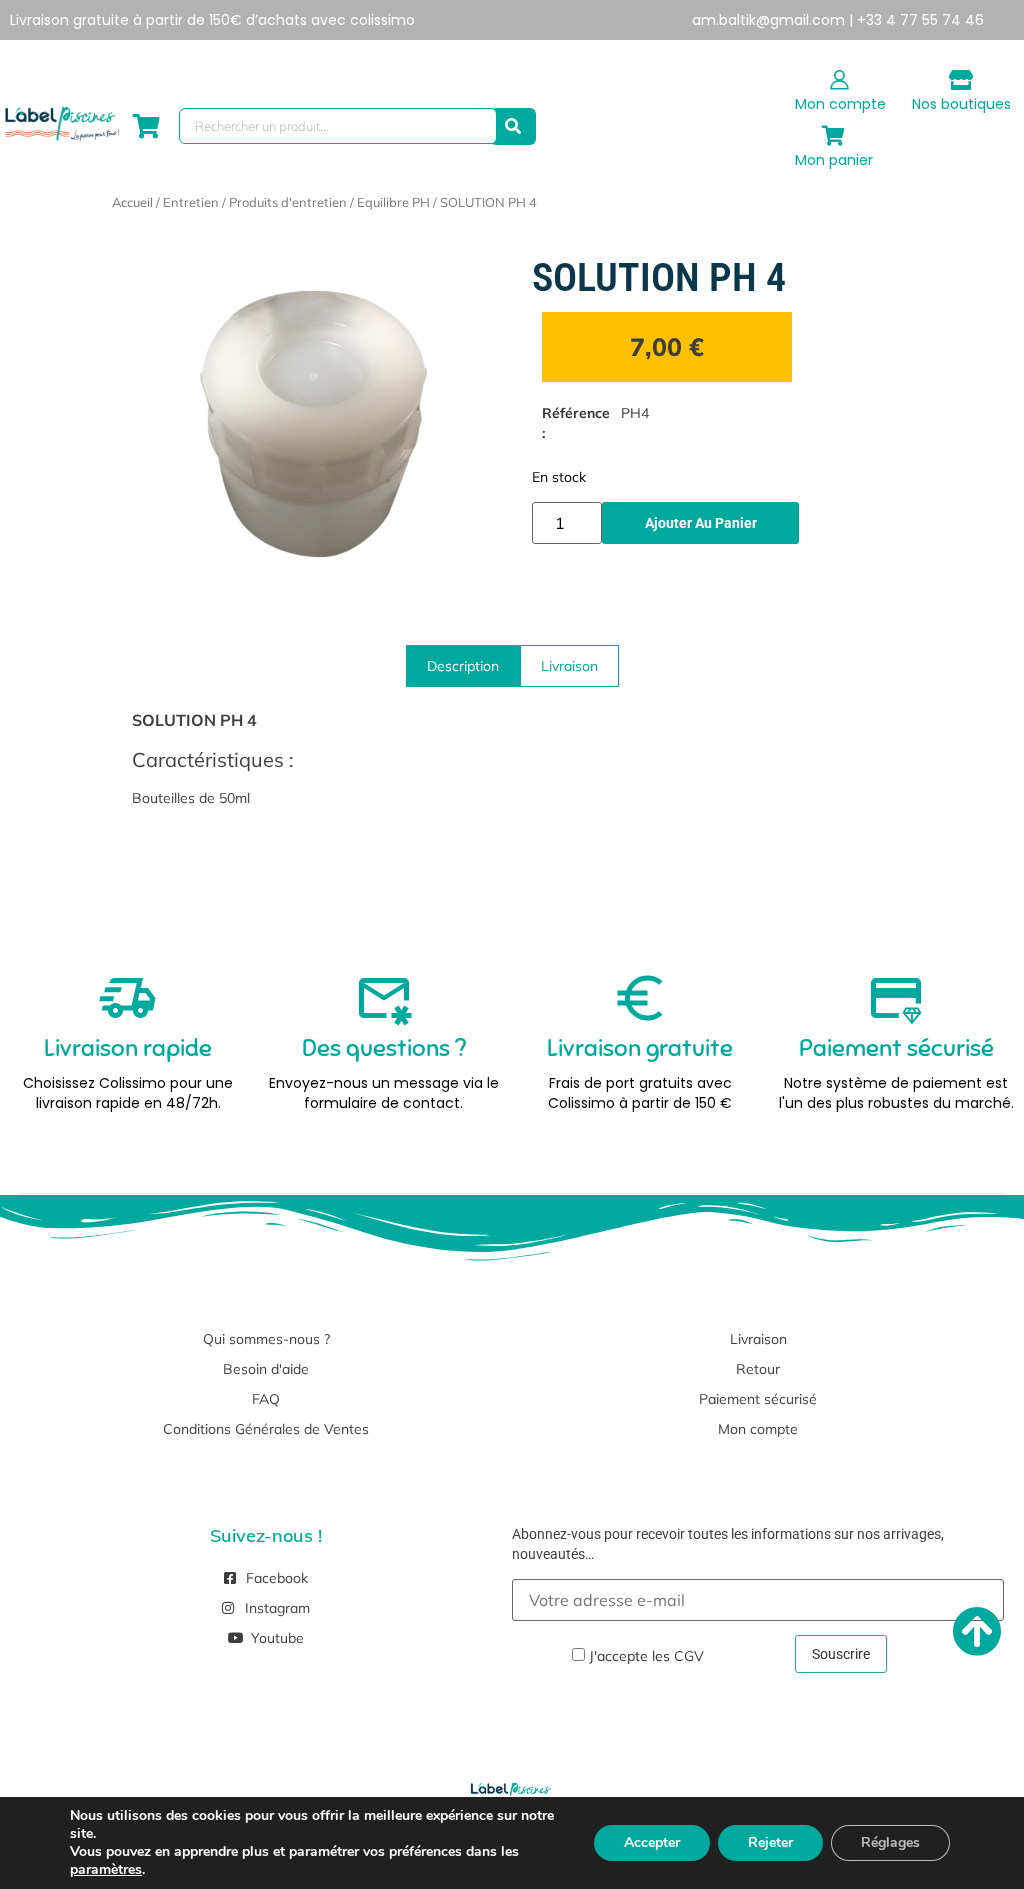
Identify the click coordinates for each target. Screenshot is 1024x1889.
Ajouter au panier (701, 523)
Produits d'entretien (288, 202)
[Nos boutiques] (961, 80)
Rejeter (770, 1842)
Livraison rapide (128, 1048)
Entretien (191, 202)
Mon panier (834, 160)
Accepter (652, 1842)
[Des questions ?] (384, 998)
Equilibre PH (393, 202)
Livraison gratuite (640, 1048)
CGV (689, 1656)
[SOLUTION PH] (322, 425)
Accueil (132, 202)
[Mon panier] (834, 136)
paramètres (106, 1870)
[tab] (463, 666)
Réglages (890, 1842)
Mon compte (840, 104)
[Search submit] (513, 126)
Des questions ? (384, 1048)
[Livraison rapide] (128, 998)
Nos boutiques (961, 104)
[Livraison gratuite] (640, 998)
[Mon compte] (840, 80)
